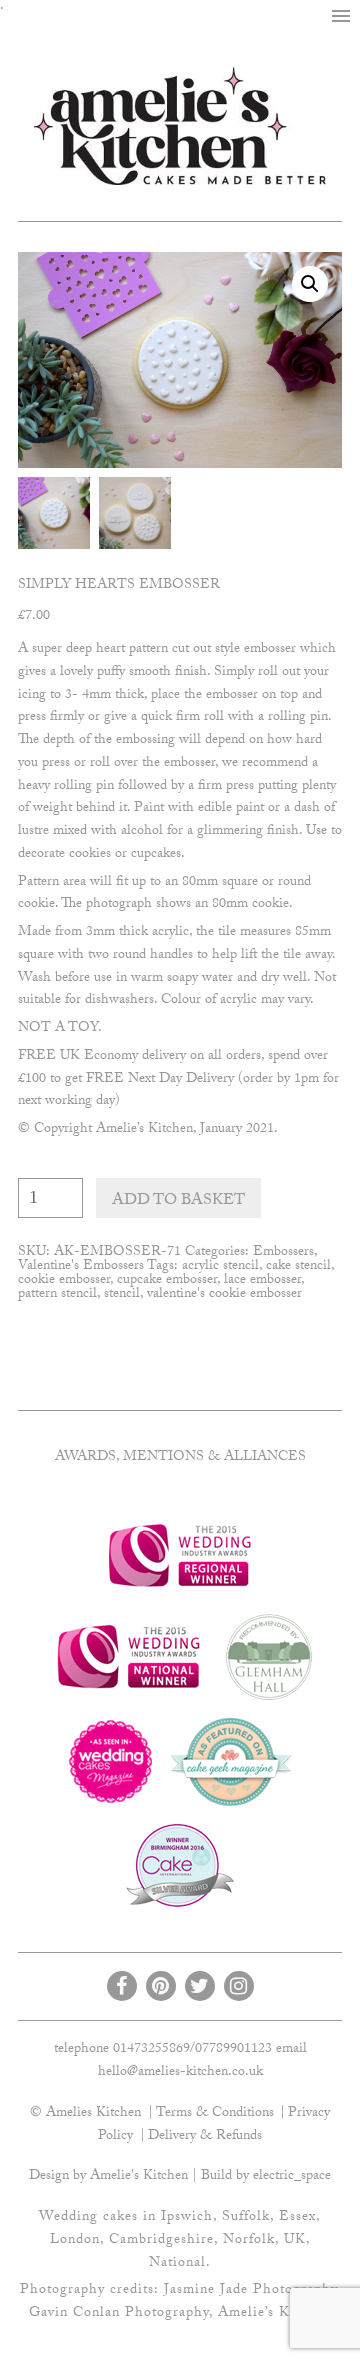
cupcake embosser (167, 1281)
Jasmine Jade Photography (250, 2291)
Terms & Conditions (215, 2114)
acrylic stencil (220, 1267)
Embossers (283, 1253)
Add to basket (178, 1201)
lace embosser (262, 1281)
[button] (341, 17)
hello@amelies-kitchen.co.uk (180, 2073)
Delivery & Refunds (205, 2137)
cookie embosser (64, 1281)
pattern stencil (57, 1295)
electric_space (292, 2177)
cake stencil (298, 1267)
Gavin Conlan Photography (119, 2314)
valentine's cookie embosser (224, 1295)
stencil (122, 1295)
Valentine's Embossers (81, 1267)
